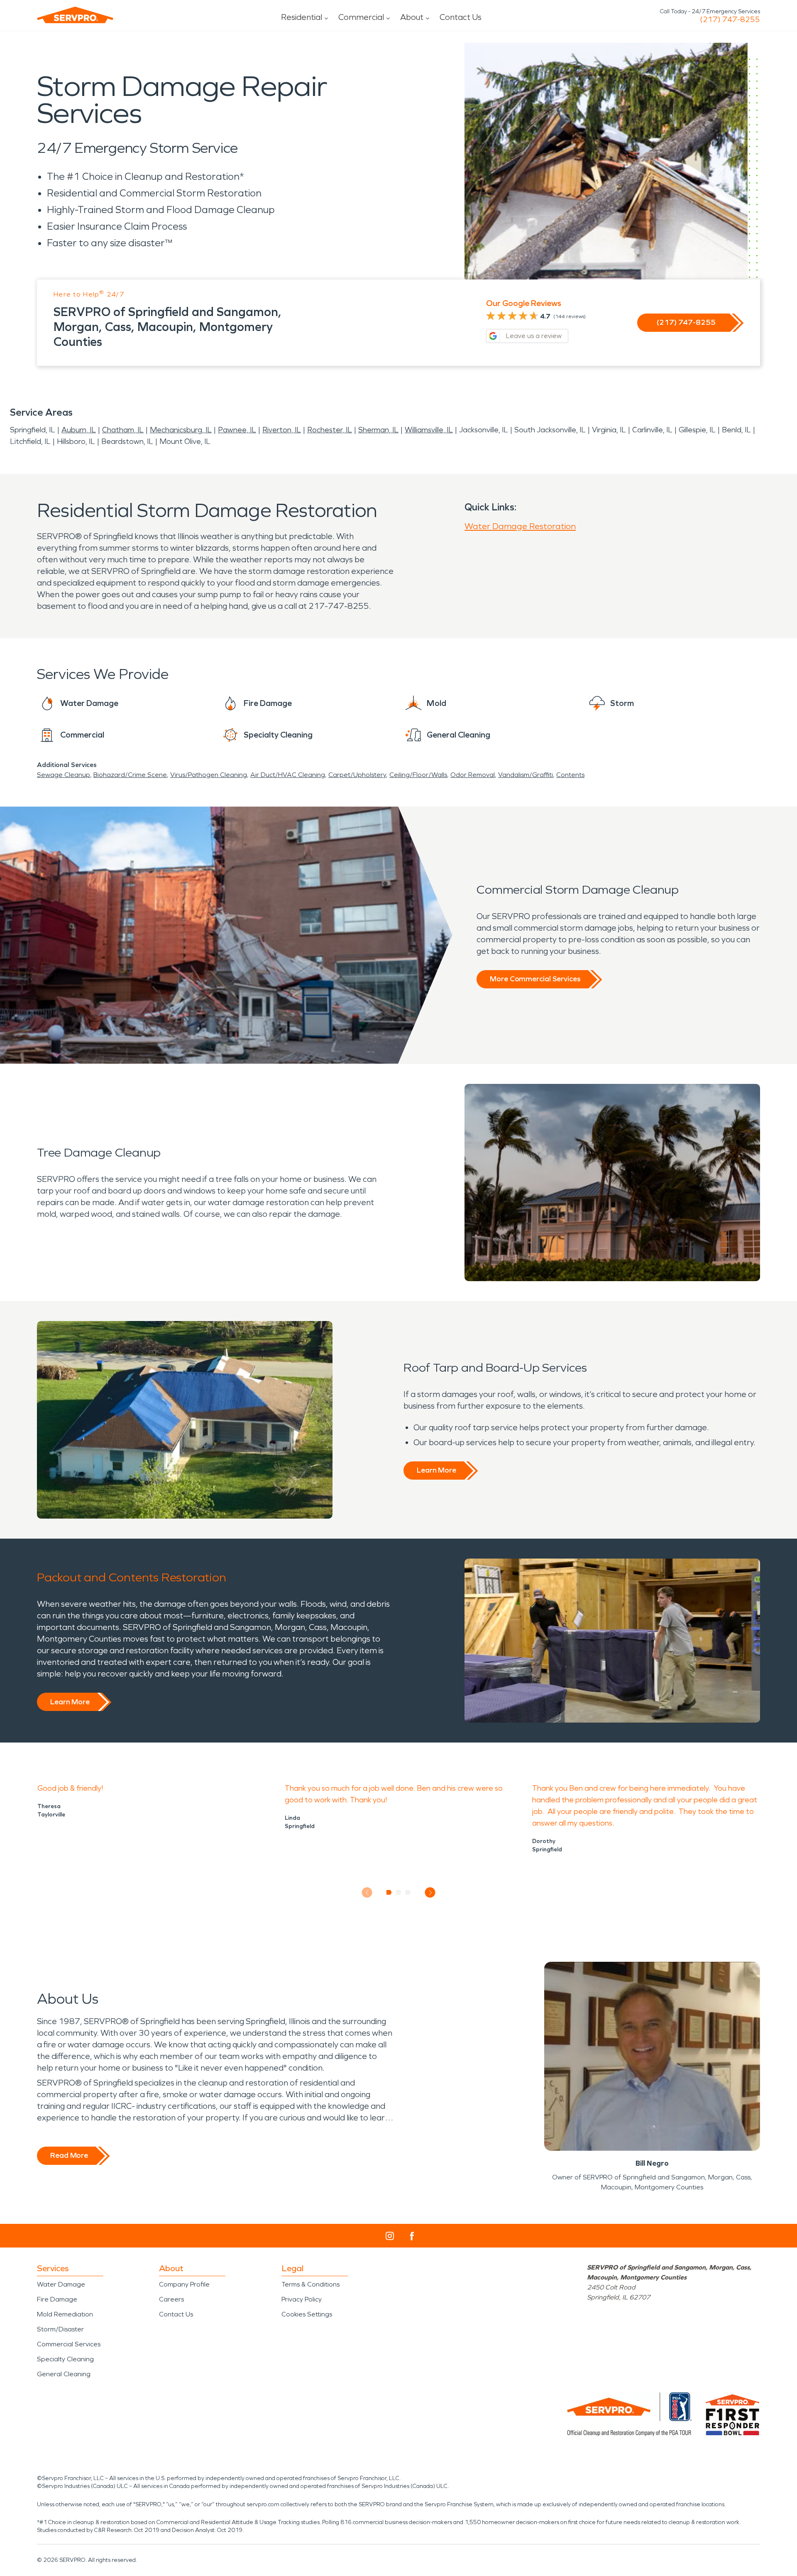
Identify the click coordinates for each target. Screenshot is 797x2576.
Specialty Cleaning (65, 2359)
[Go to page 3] (408, 1892)
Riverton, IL (282, 430)
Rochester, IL (330, 430)
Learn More (436, 1470)
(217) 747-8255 (730, 20)
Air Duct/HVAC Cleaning (288, 775)
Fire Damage (57, 2299)
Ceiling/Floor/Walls (418, 775)
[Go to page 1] (389, 1892)
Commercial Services (69, 2344)
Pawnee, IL (237, 430)
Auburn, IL (79, 430)
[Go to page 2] (399, 1892)
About (412, 17)
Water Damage (61, 2284)
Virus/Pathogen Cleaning (209, 775)
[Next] (430, 1893)
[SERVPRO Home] (75, 15)
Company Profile (184, 2284)
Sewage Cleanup (64, 775)
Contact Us (461, 17)
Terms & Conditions (310, 2284)
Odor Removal (473, 775)
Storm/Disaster (60, 2329)
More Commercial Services (535, 979)
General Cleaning (64, 2374)
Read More (69, 2155)
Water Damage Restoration (520, 526)
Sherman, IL (378, 430)
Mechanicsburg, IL (181, 430)
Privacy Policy (302, 2299)
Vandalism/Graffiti (526, 775)
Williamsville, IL (429, 430)
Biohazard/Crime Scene (130, 775)
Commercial (361, 17)
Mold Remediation (65, 2314)
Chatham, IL (123, 430)
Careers (171, 2299)
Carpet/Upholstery (357, 775)
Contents (570, 775)
